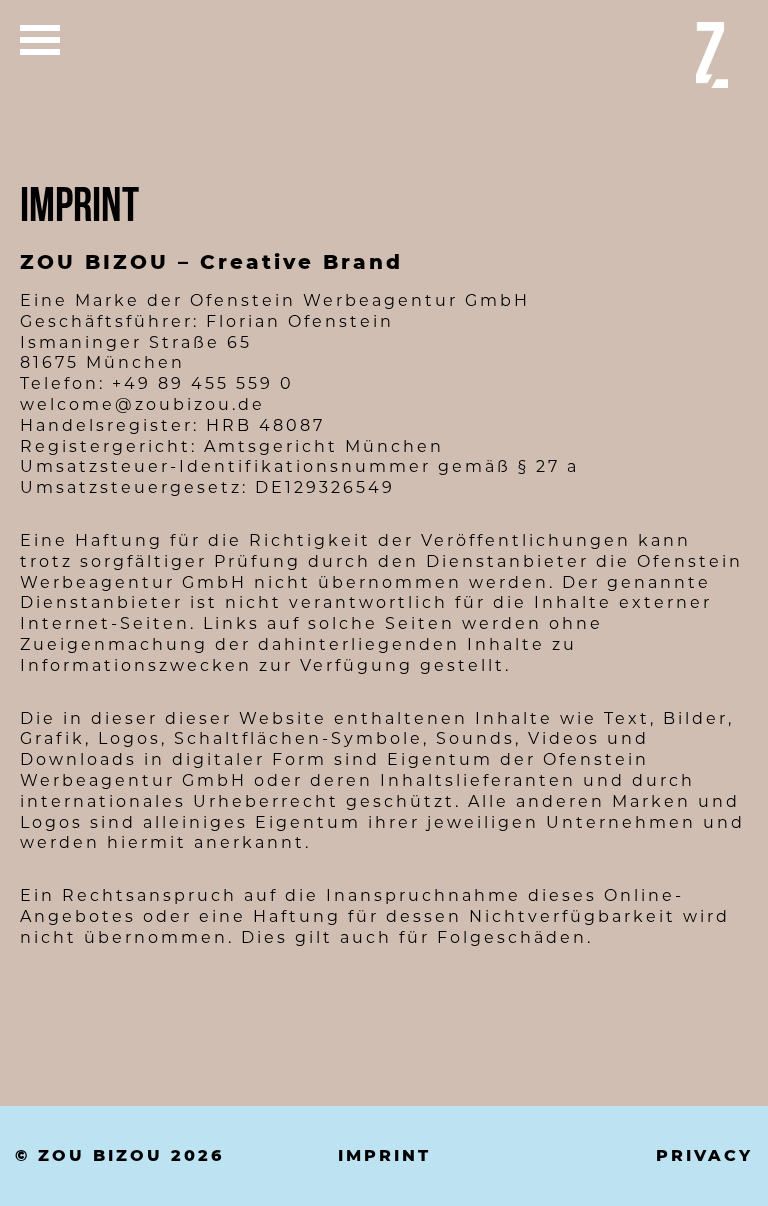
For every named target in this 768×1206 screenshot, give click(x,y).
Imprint (384, 1155)
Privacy (704, 1155)
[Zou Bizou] (712, 55)
